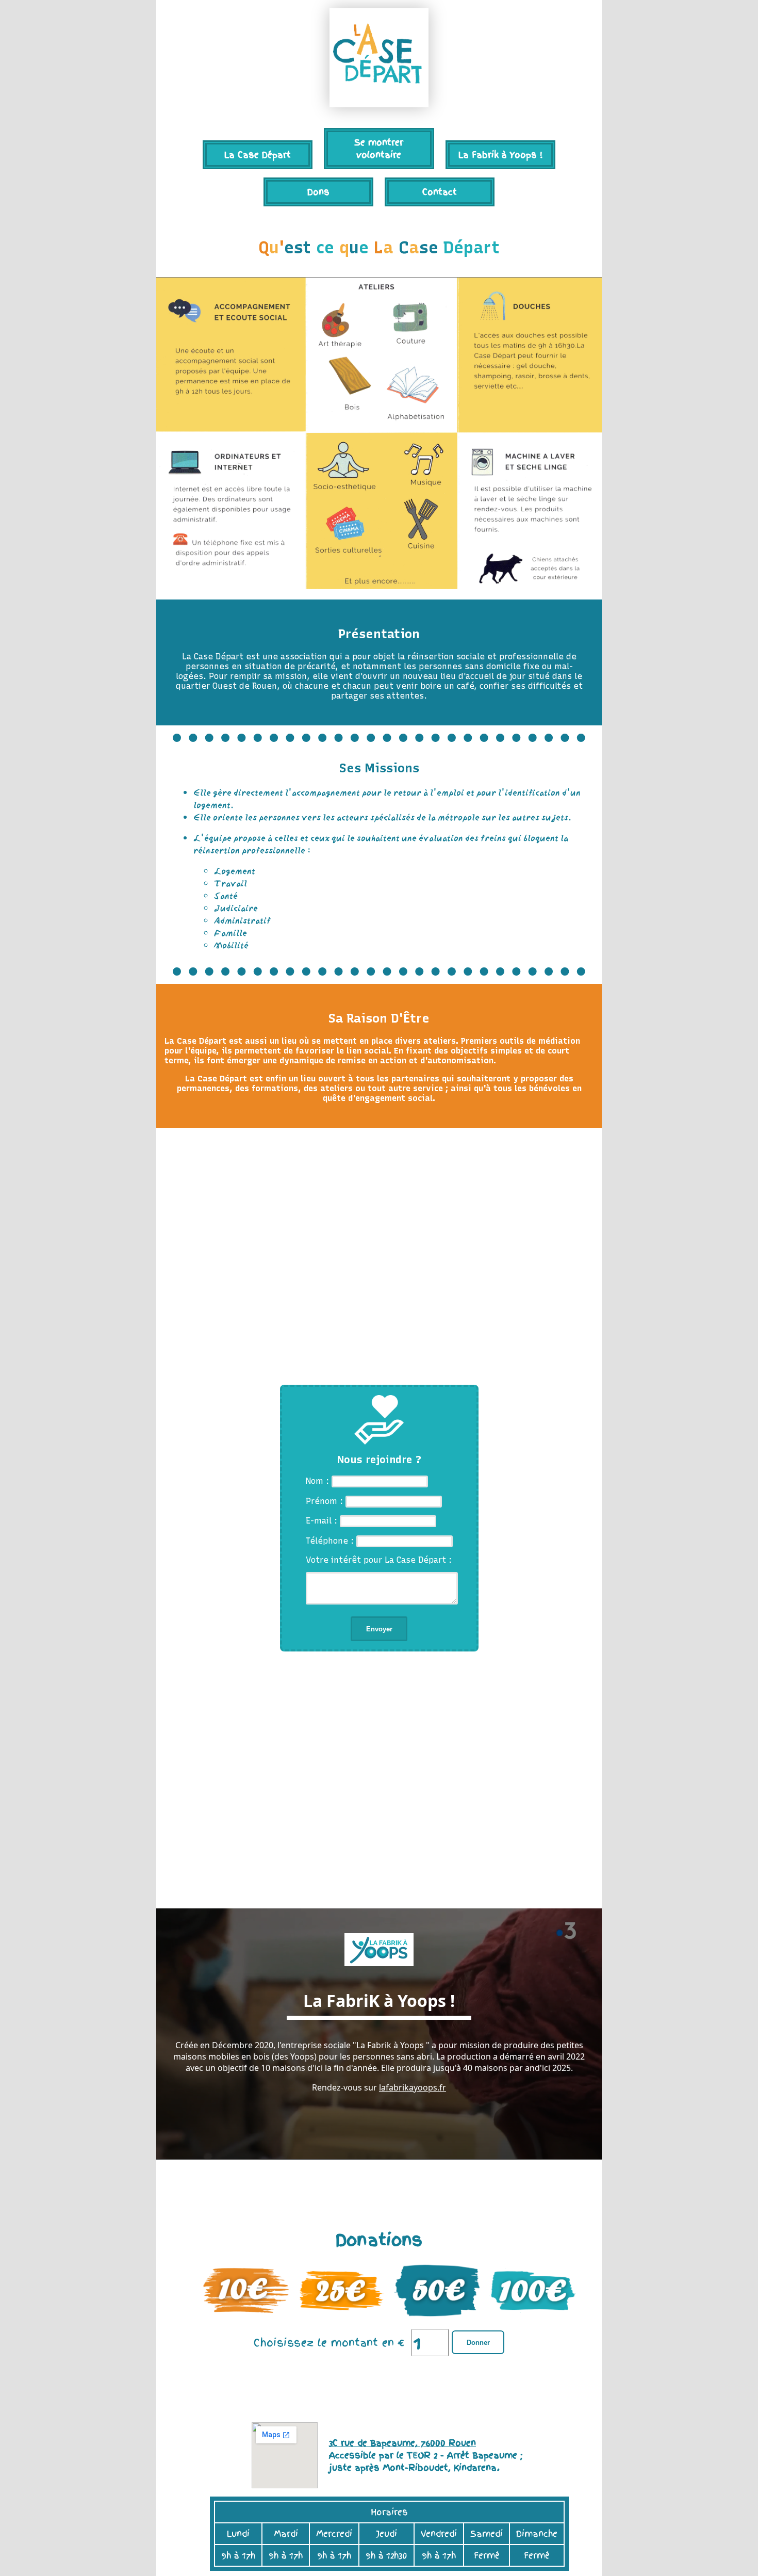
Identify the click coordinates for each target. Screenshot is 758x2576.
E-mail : (323, 1522)
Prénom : (326, 1502)
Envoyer (379, 1630)
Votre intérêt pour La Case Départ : (379, 1561)
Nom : (319, 1481)
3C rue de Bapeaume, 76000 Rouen (402, 2444)
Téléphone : (331, 1541)
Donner (478, 2344)
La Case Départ (258, 155)
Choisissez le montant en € (329, 2344)
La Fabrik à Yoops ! (500, 155)
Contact (440, 192)
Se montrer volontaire (379, 149)
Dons (318, 192)
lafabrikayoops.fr (413, 2089)
